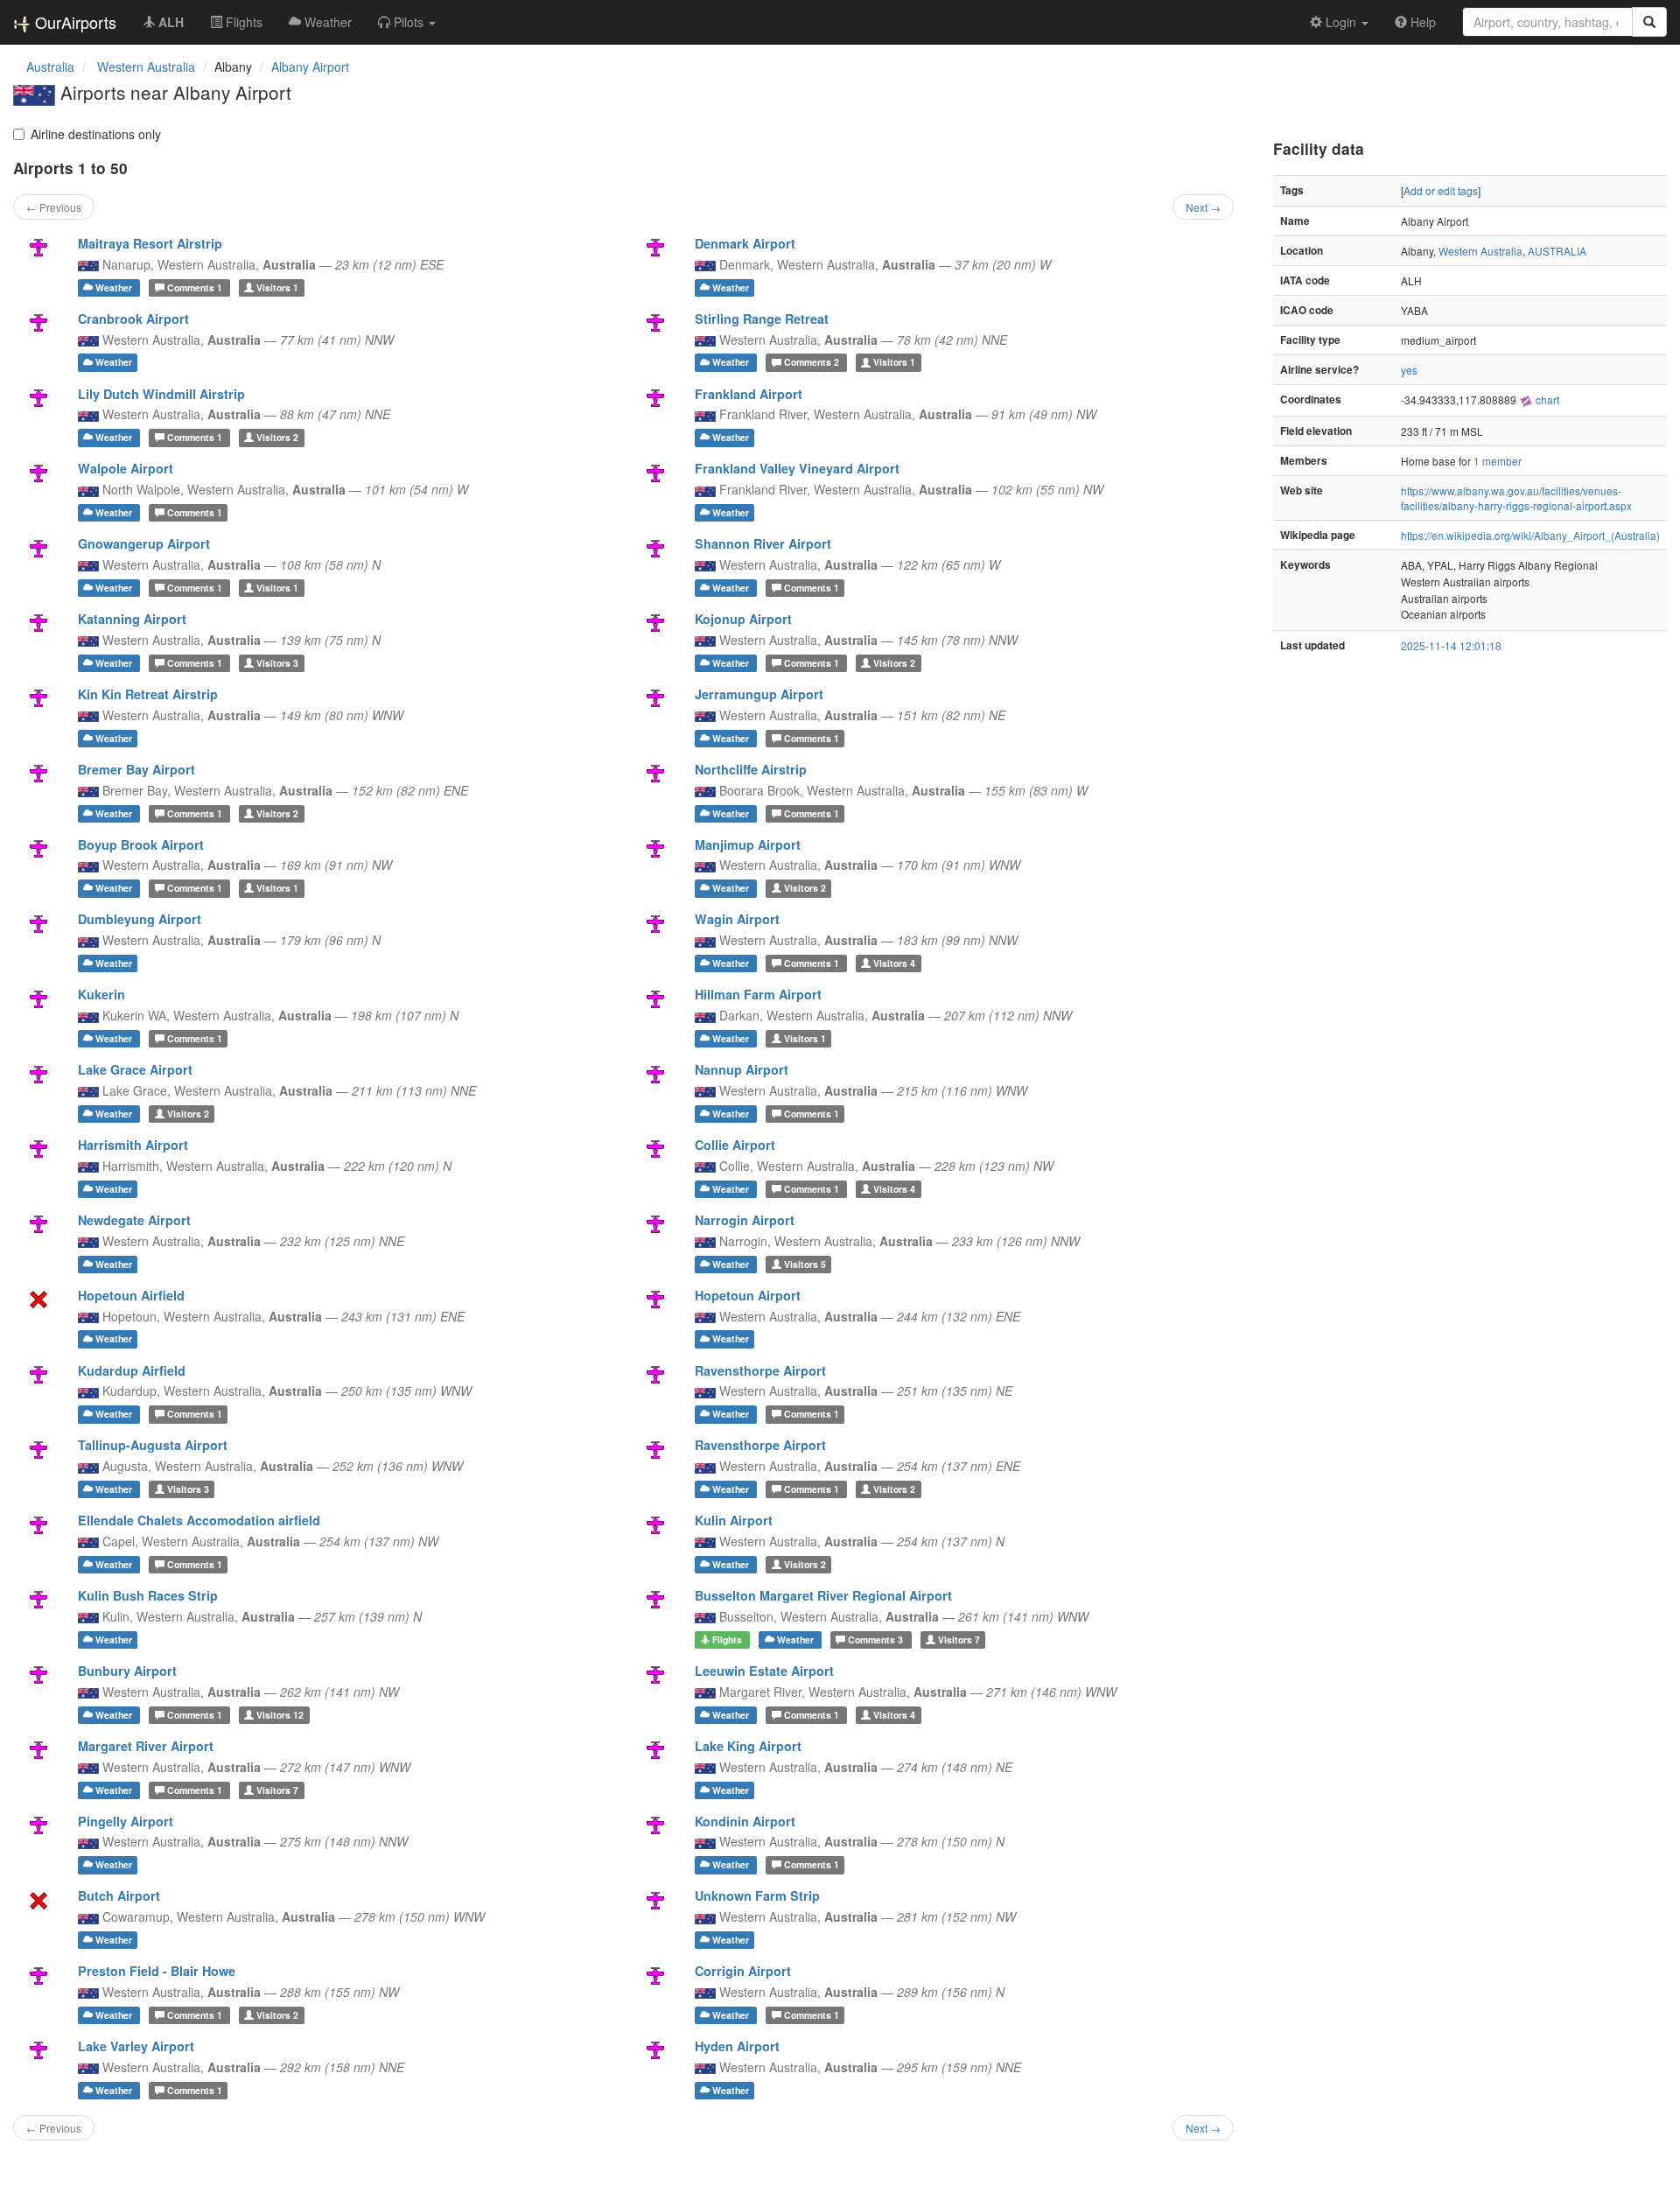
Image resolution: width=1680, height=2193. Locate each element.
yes (1409, 370)
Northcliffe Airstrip (751, 769)
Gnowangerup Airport (144, 543)
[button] (407, 22)
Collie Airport (735, 1145)
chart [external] (1546, 399)
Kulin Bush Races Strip (148, 1595)
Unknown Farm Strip (757, 1895)
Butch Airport (119, 1895)
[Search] (1649, 22)
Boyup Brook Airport (141, 844)
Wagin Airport (737, 919)
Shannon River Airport (763, 543)
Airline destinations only (96, 134)
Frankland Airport (749, 394)
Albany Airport (310, 67)
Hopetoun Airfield (131, 1295)
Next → (1203, 207)
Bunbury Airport (127, 1671)
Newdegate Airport (134, 1220)
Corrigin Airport (743, 1971)
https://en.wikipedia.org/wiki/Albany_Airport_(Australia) (1530, 535)
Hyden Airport (737, 2046)
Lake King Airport (748, 1746)
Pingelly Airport (126, 1821)
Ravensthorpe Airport (760, 1370)
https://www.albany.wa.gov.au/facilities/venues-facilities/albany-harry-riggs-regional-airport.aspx (1516, 498)
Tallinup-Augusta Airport (153, 1445)
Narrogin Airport (745, 1220)
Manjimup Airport (748, 844)
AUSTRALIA (1557, 251)
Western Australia (1480, 251)
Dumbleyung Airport (140, 919)
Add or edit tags (1441, 190)
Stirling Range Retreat (762, 319)
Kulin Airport (734, 1520)
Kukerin (101, 994)
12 (280, 1715)
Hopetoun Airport (748, 1295)
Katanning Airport (132, 619)
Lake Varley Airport (136, 2046)
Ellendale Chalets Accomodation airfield (199, 1520)
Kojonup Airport (743, 619)
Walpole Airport (126, 468)
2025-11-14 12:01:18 (1451, 645)
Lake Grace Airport (135, 1069)
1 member (1498, 461)
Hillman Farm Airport (758, 994)
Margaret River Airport (146, 1746)
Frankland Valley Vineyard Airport (797, 468)
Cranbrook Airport (133, 319)
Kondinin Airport (745, 1821)
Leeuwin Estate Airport (764, 1671)
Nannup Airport (742, 1069)
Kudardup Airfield (132, 1370)
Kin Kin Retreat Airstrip (148, 694)
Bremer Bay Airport (136, 769)
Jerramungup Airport (759, 694)
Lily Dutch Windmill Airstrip (161, 394)
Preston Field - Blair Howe (157, 1971)
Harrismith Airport (133, 1145)
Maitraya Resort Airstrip (150, 243)
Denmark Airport (745, 243)
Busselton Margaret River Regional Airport (823, 1595)
